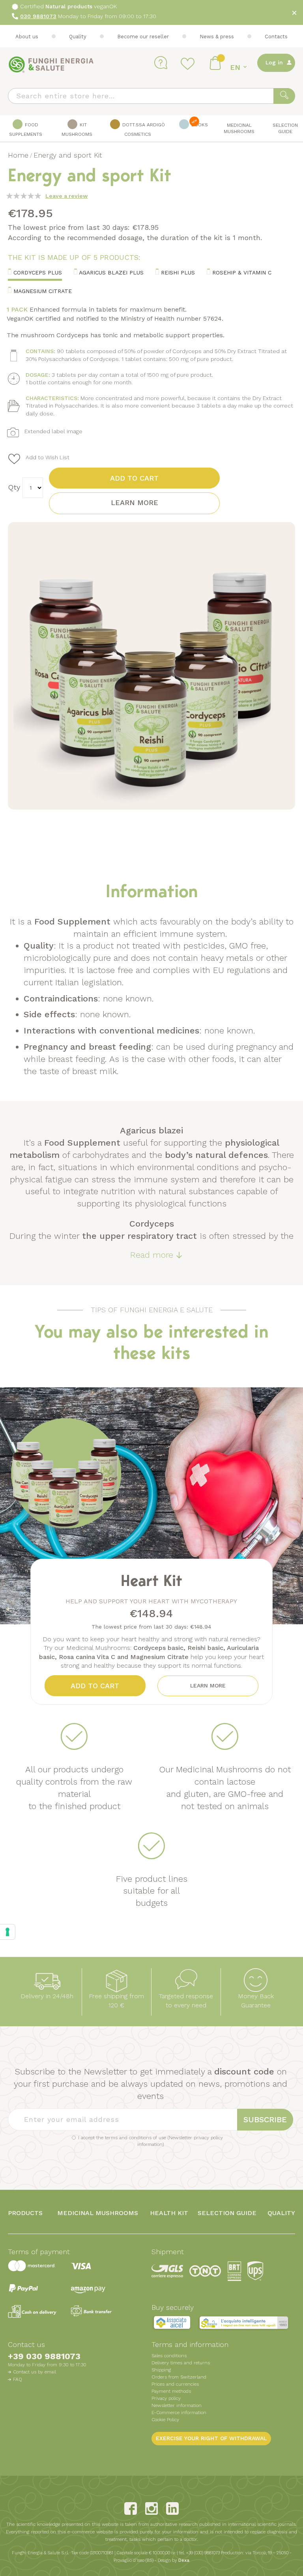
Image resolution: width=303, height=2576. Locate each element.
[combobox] (151, 96)
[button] (240, 67)
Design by (174, 2560)
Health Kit (169, 2213)
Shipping (161, 2370)
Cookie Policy (165, 2420)
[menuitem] (25, 129)
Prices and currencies (175, 2384)
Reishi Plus (177, 272)
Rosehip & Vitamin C (241, 272)
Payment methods (171, 2391)
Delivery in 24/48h (47, 1996)
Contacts (276, 37)
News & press (217, 37)
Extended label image (53, 431)
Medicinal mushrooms (98, 2213)
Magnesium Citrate (42, 291)
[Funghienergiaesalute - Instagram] (151, 2508)
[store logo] (51, 65)
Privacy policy (166, 2398)
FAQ (18, 2379)
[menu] (151, 129)
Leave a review (66, 196)
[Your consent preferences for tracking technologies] (7, 1932)
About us (27, 37)
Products (25, 2213)
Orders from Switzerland (179, 2377)
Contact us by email (35, 2372)
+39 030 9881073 (44, 2356)
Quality (78, 37)
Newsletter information (177, 2405)
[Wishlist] (189, 63)
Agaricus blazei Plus (110, 272)
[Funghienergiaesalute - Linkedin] (172, 2508)
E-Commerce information (179, 2413)
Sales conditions (169, 2356)
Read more (152, 1255)
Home (18, 155)
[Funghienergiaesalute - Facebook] (131, 2508)
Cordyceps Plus (37, 272)
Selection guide (227, 2213)
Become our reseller (143, 37)
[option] (151, 1506)
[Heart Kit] (98, 1597)
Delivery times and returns (181, 2363)
